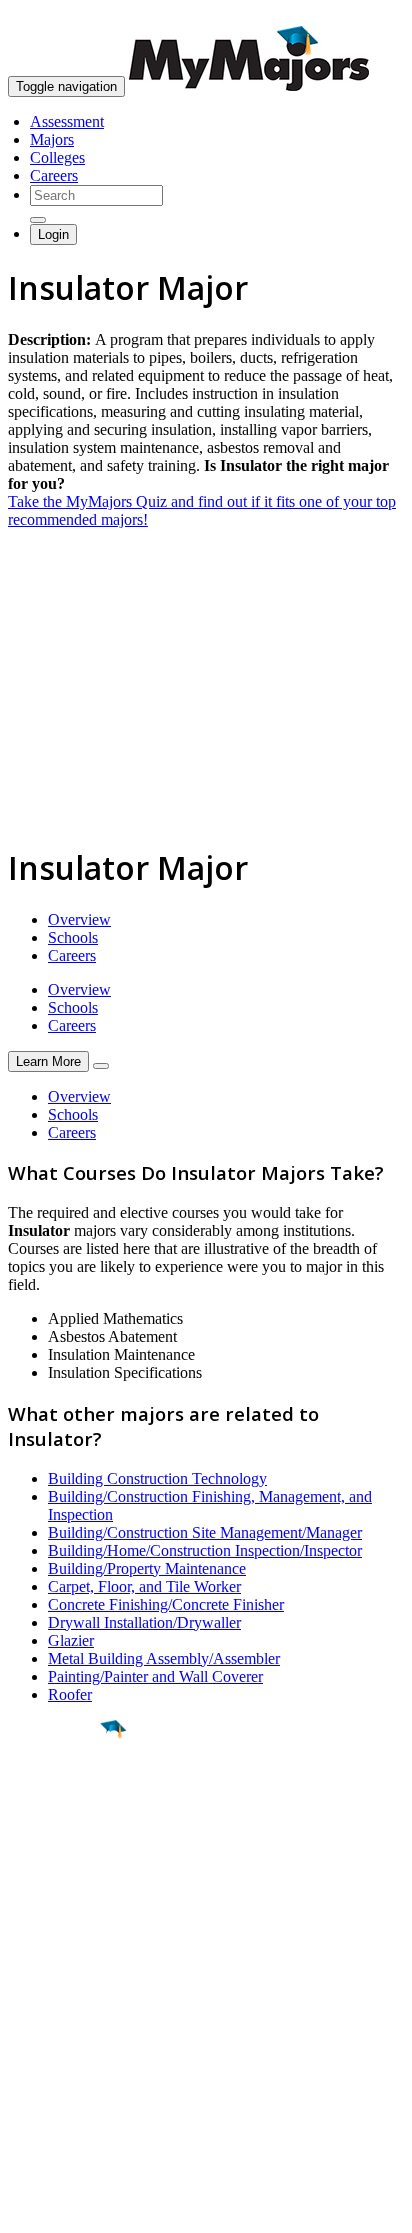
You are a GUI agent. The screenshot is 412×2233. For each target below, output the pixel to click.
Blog (23, 2088)
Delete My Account (70, 2070)
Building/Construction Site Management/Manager (205, 1532)
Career (59, 1884)
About (32, 1958)
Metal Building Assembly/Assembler (164, 1658)
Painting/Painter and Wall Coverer (155, 1676)
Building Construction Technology (157, 1478)
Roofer (70, 1694)
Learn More (48, 1061)
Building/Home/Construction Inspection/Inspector (205, 1550)
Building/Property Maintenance (147, 1568)
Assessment (67, 121)
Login (53, 234)
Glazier (71, 1640)
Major (55, 1797)
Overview (79, 919)
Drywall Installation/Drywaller (144, 1622)
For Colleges (48, 2034)
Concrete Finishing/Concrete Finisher (166, 1604)
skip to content (363, 15)
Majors (52, 139)
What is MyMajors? (70, 1998)
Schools (73, 937)
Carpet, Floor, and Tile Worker (144, 1586)
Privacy (82, 2207)
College (61, 1840)
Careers (54, 175)
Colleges (57, 157)
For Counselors (56, 2016)
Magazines (42, 2052)
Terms (27, 2207)
